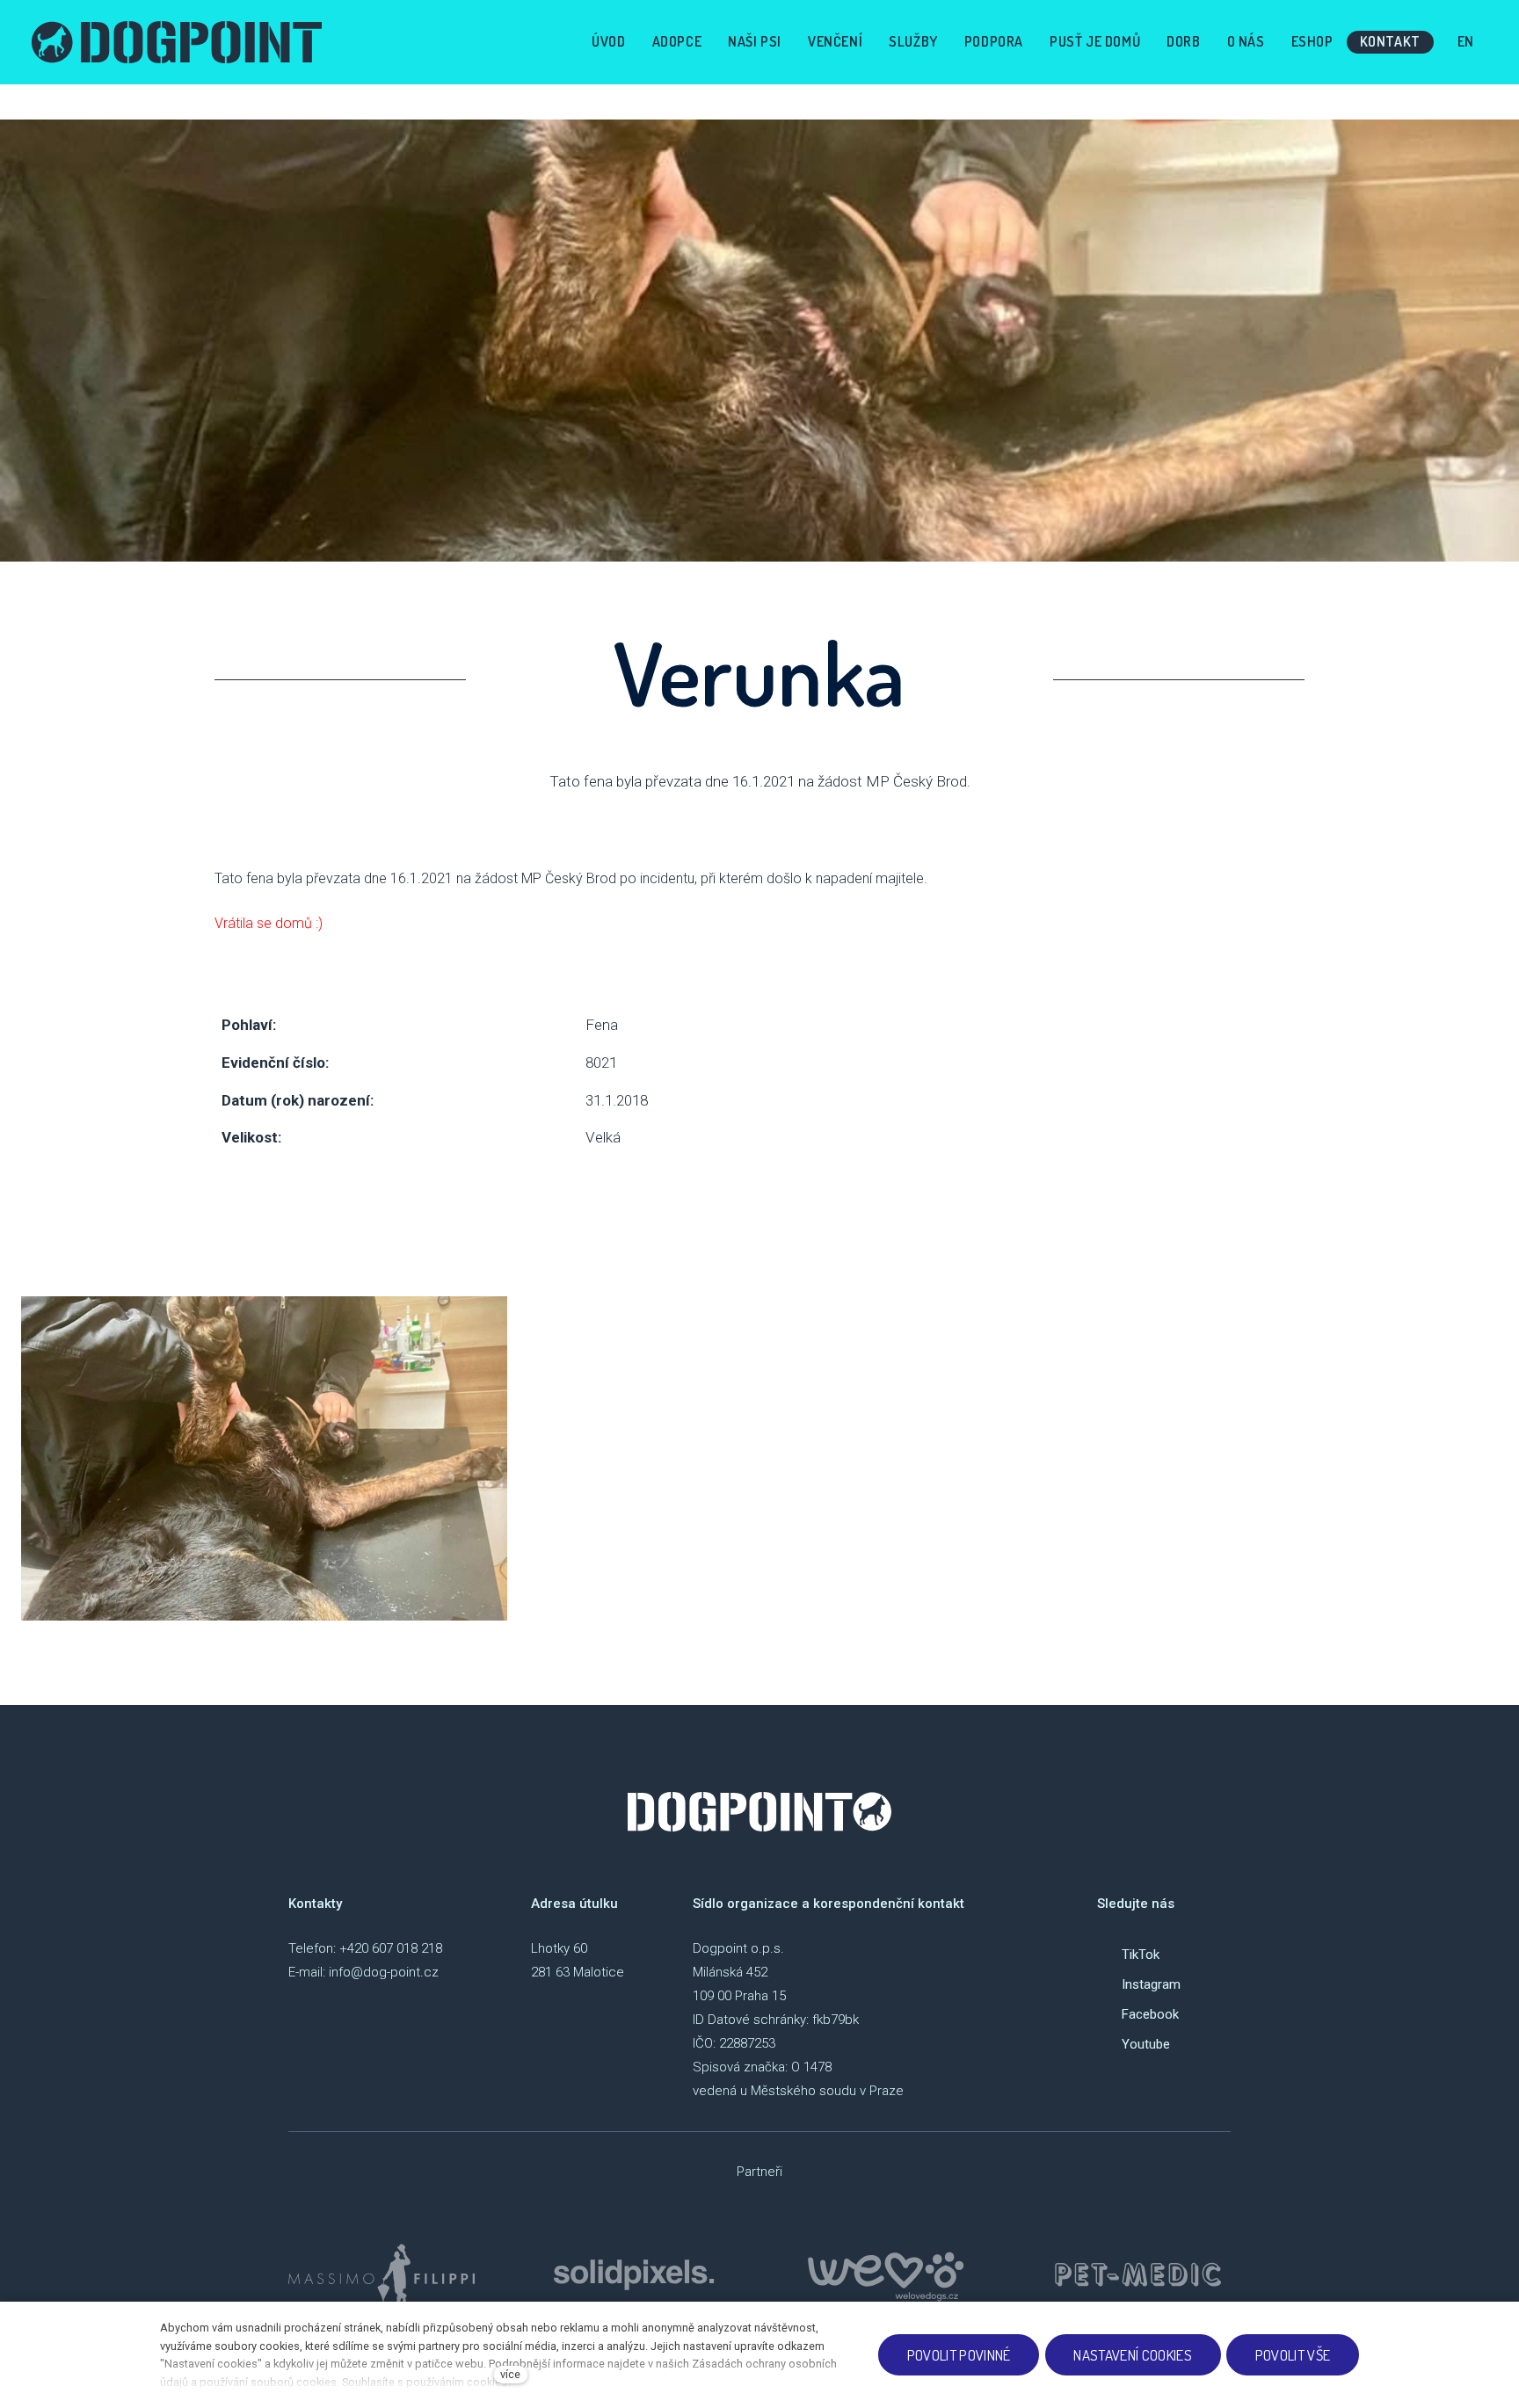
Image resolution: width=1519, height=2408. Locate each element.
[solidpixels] (634, 2274)
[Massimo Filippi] (382, 2274)
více (510, 2374)
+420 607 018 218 (391, 1948)
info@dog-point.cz (384, 1972)
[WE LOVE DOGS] (886, 2274)
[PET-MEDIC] (1137, 2274)
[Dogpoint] (177, 42)
